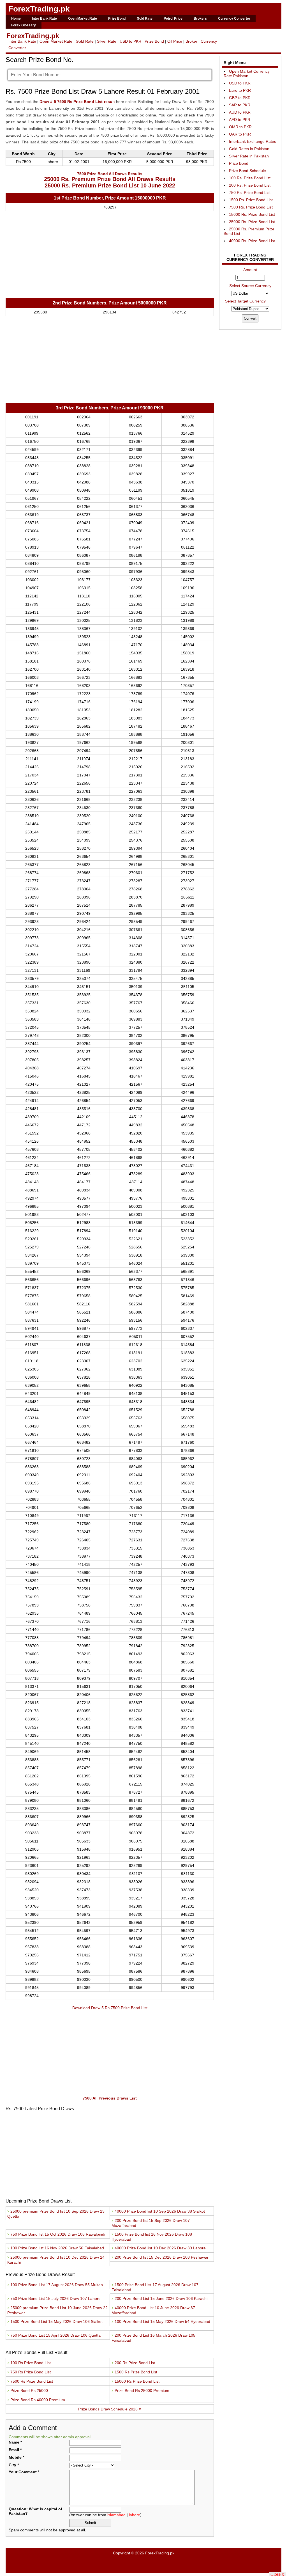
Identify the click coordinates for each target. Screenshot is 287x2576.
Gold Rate (145, 19)
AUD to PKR (240, 112)
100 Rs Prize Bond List (29, 2363)
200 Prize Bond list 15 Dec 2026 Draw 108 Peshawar (160, 2257)
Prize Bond (117, 19)
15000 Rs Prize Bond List (136, 2381)
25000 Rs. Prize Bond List (252, 222)
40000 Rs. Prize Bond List (252, 241)
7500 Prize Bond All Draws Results (110, 174)
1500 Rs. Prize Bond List (251, 200)
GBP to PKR (240, 98)
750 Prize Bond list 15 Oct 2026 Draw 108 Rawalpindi (56, 2234)
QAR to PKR (240, 134)
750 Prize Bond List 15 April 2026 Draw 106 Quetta (55, 2335)
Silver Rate (107, 41)
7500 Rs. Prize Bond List (251, 207)
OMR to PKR (240, 127)
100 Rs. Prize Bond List (250, 178)
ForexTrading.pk (39, 9)
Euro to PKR (240, 90)
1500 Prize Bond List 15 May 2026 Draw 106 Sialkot (55, 2321)
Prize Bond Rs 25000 (28, 2391)
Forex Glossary (24, 25)
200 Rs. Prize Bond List (250, 185)
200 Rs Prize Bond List (133, 2363)
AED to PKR (240, 120)
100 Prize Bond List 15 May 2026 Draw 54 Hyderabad (161, 2321)
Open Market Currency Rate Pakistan (247, 74)
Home (16, 19)
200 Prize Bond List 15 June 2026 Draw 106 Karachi (160, 2298)
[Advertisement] (110, 256)
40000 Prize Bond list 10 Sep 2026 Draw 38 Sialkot (158, 2211)
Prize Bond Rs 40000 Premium (36, 2400)
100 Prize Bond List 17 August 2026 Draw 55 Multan (56, 2285)
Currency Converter (234, 19)
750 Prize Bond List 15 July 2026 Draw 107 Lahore (55, 2298)
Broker (191, 41)
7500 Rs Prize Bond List (30, 2381)
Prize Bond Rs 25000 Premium (140, 2391)
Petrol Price (173, 19)
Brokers (200, 19)
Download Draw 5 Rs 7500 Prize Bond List (110, 2008)
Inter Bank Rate (44, 19)
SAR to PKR (240, 105)
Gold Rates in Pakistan (249, 149)
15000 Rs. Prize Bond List (252, 214)
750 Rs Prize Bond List (29, 2372)
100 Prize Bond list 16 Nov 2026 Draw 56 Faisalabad (56, 2248)
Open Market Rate (83, 19)
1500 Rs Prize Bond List (134, 2372)
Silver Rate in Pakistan (249, 156)
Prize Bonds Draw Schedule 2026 (110, 2409)
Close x (277, 2574)
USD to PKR (130, 41)
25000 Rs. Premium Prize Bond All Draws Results (110, 179)
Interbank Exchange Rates (253, 141)
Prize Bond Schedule (247, 171)
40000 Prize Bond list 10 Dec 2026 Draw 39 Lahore (159, 2248)
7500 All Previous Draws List (110, 2098)
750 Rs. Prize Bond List (250, 192)
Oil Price (175, 41)
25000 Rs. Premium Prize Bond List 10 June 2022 (110, 185)
